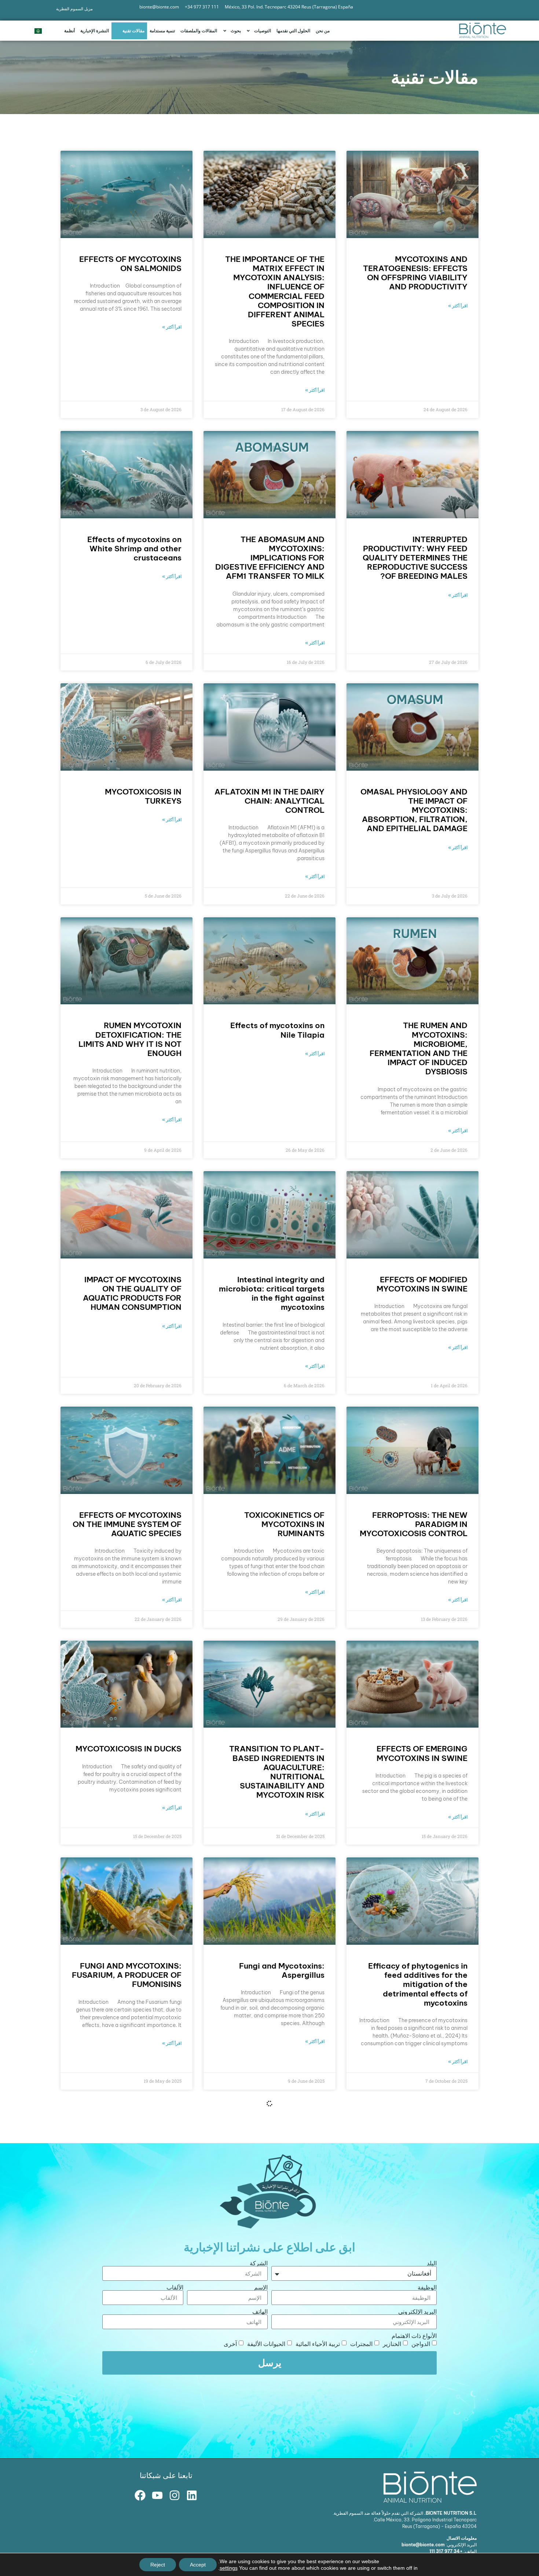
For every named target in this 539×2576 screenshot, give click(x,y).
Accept (198, 2565)
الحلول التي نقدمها (293, 31)
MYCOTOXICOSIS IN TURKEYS (143, 796)
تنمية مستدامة (162, 31)
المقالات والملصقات (199, 31)
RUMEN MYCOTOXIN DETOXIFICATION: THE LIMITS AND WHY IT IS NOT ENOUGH (130, 1039)
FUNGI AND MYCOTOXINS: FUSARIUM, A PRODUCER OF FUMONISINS (127, 1975)
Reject (158, 2565)
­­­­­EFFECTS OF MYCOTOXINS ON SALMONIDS (130, 264)
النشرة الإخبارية (95, 31)
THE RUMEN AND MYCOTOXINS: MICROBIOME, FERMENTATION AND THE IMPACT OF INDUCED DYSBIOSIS (419, 1048)
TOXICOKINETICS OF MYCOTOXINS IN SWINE (279, 2440)
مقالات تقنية (133, 31)
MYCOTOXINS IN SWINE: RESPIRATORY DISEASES (420, 2215)
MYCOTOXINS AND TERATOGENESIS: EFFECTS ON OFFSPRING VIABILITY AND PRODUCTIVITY (415, 273)
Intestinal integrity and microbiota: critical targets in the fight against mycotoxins (272, 1294)
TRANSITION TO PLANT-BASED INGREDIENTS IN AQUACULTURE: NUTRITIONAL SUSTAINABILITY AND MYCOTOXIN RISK (277, 1772)
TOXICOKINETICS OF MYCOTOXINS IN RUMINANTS (284, 1524)
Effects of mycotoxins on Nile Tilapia (277, 1030)
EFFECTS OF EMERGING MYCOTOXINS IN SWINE (422, 1753)
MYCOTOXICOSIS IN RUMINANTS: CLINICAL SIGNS (137, 2445)
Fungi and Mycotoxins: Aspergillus (282, 1970)
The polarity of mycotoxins (416, 2435)
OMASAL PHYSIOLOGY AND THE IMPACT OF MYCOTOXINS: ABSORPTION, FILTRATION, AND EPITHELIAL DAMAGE (414, 810)
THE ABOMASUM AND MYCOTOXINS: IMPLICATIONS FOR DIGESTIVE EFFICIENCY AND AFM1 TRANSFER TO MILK (270, 558)
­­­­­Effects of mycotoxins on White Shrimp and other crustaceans (134, 549)
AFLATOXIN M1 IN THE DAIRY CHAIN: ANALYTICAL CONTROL (269, 801)
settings (229, 2568)
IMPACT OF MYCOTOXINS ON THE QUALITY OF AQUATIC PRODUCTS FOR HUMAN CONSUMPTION (132, 1294)
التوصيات (263, 31)
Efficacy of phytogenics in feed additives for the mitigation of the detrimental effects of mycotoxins (418, 1984)
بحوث (236, 31)
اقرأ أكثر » (458, 306)
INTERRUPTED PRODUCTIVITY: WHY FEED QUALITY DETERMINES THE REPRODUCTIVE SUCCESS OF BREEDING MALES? (415, 558)
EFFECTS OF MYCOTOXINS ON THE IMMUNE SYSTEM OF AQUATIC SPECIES (127, 1524)
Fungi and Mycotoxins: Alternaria (282, 2215)
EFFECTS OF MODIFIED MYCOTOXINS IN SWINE (422, 1284)
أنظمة (69, 31)
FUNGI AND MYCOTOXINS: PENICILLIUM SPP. (131, 2215)
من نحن (323, 31)
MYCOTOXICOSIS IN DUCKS (129, 1749)
